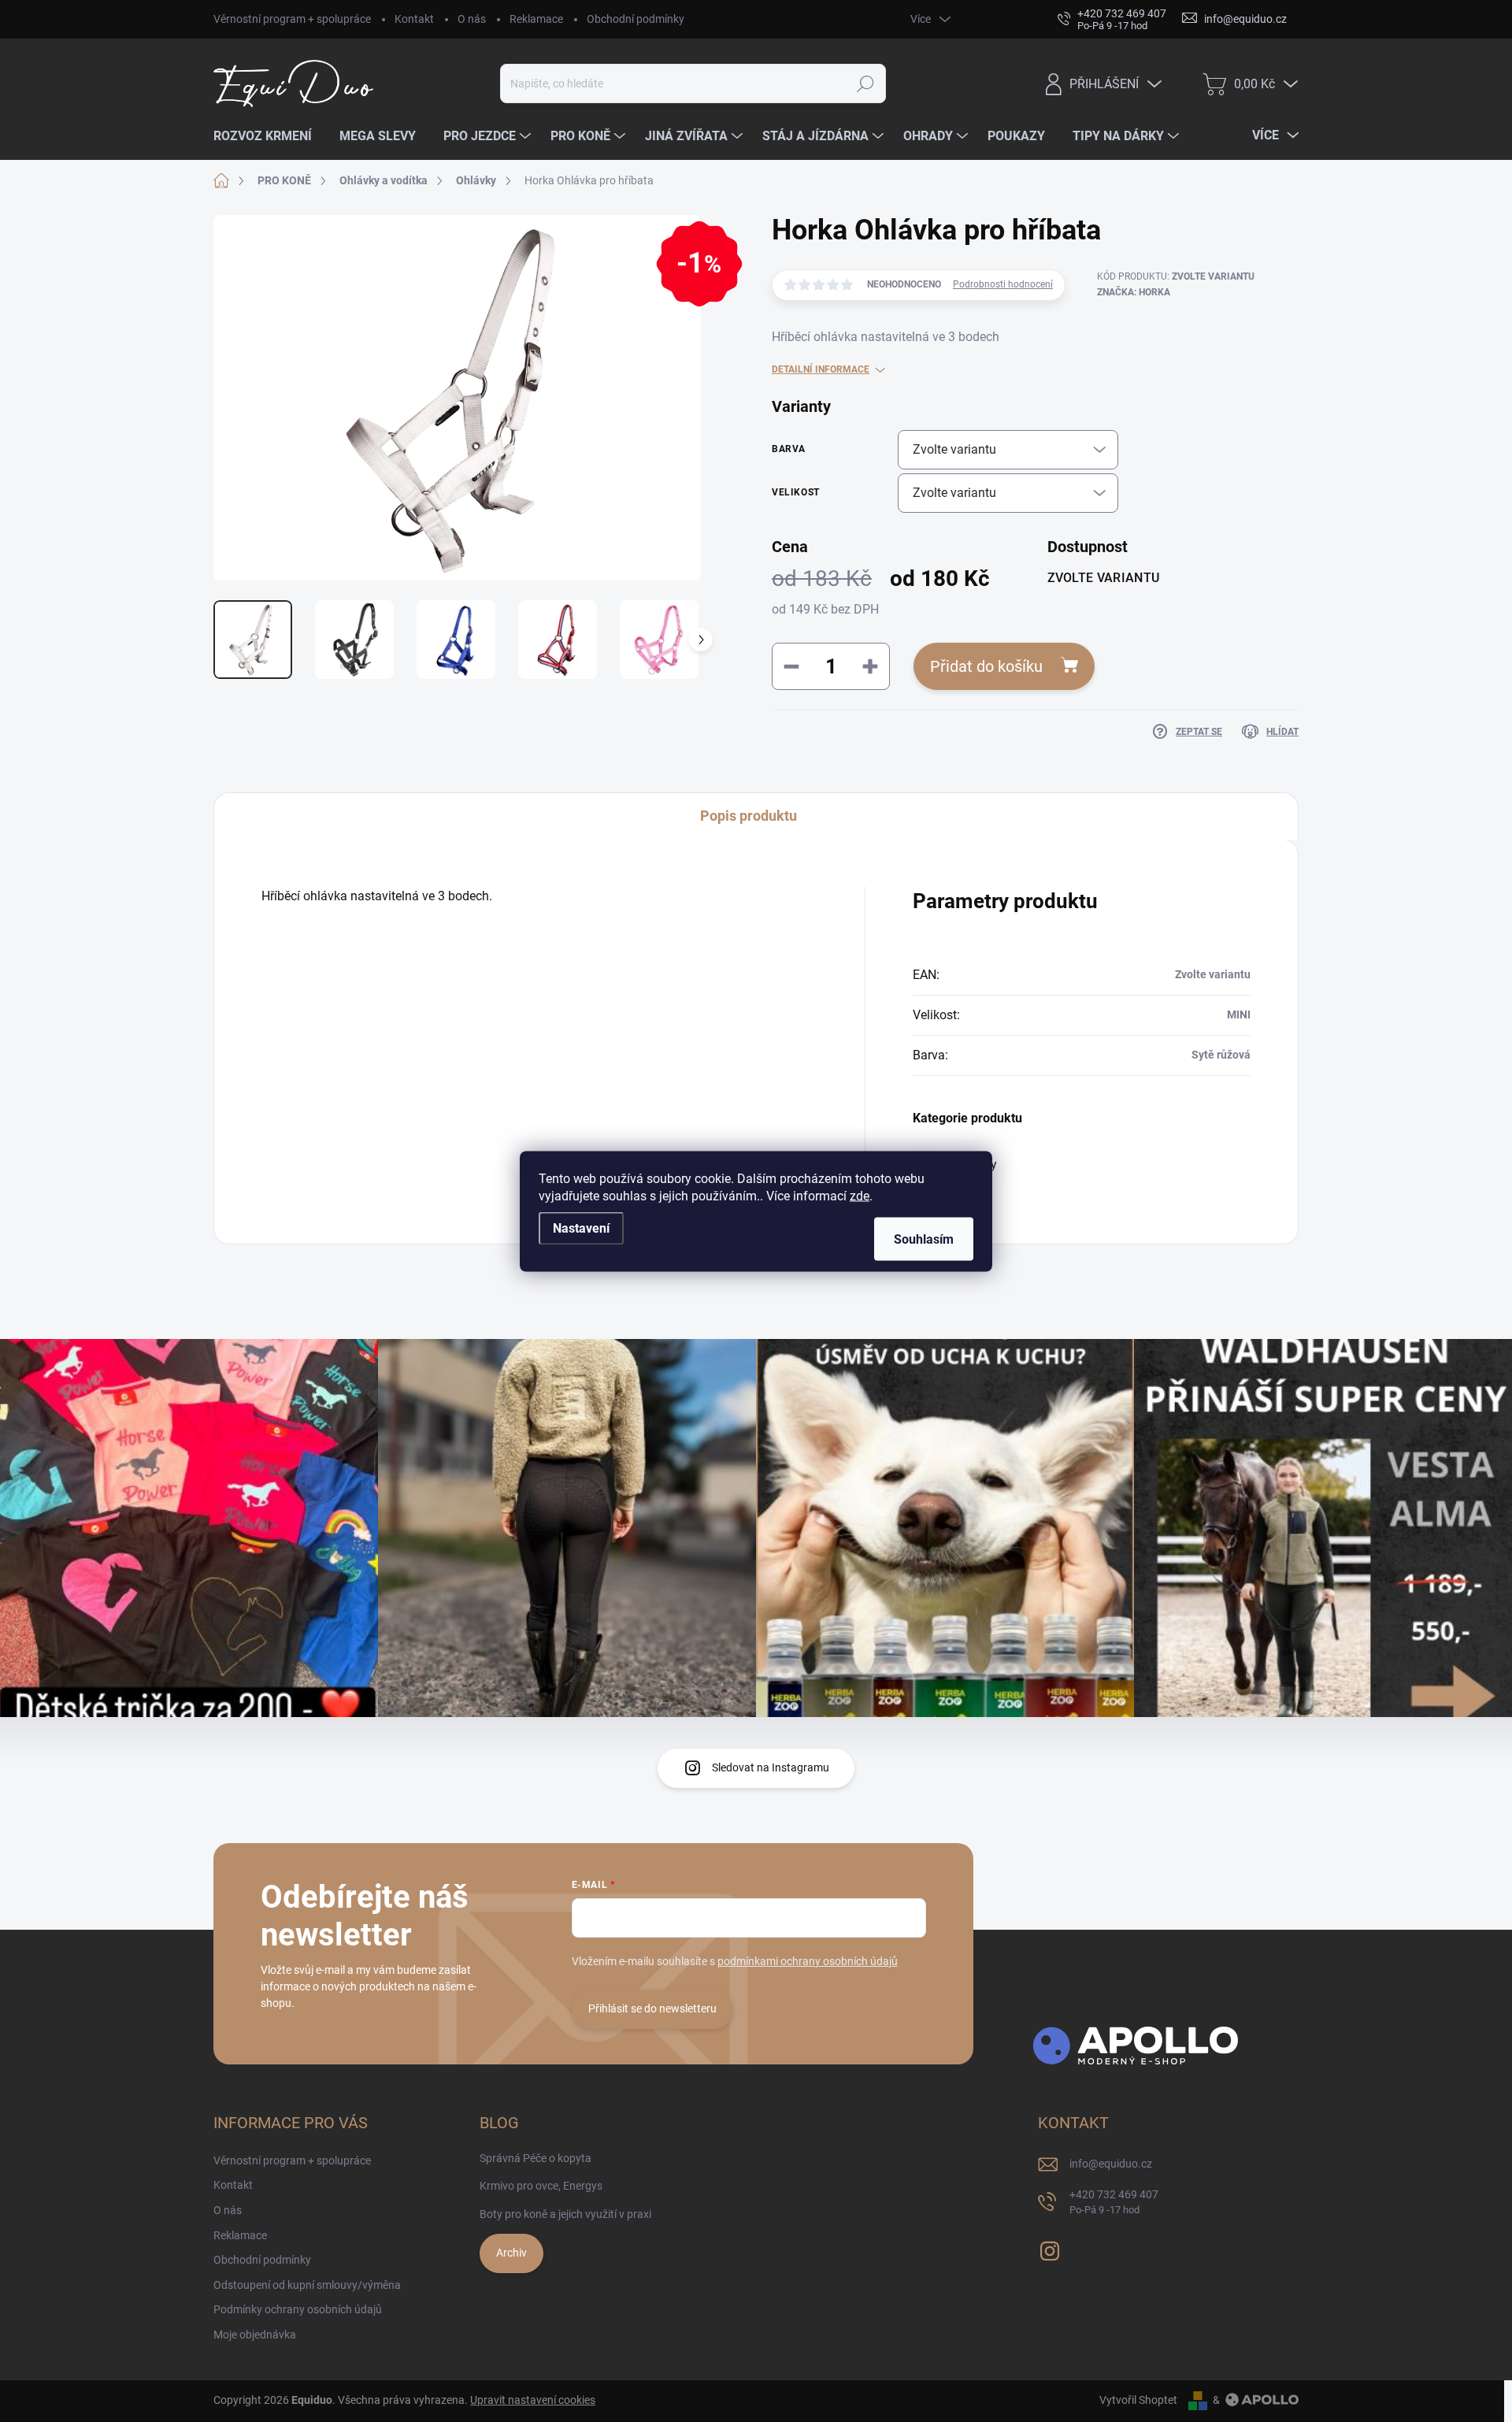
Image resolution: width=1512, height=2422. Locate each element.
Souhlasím (924, 1239)
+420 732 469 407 (1114, 2202)
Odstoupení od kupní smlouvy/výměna (307, 2285)
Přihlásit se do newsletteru (652, 2008)
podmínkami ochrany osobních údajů (808, 1961)
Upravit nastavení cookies (533, 2400)
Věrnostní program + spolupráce (292, 19)
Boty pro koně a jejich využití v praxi (565, 2214)
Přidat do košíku (986, 666)
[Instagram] (1050, 2249)
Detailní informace (821, 369)
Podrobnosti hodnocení (1003, 284)
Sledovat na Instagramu (771, 1767)
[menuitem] (269, 136)
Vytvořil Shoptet (1138, 2400)
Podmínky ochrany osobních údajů (298, 2309)
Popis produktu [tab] (749, 816)
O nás (472, 19)
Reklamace (536, 19)
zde (860, 1195)
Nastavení (581, 1228)
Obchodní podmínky (636, 19)
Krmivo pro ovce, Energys (541, 2186)
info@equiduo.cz (1111, 2164)
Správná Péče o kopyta (535, 2158)
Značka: (1134, 292)
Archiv (511, 2253)
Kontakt (414, 19)
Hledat (866, 83)
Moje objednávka (255, 2335)
